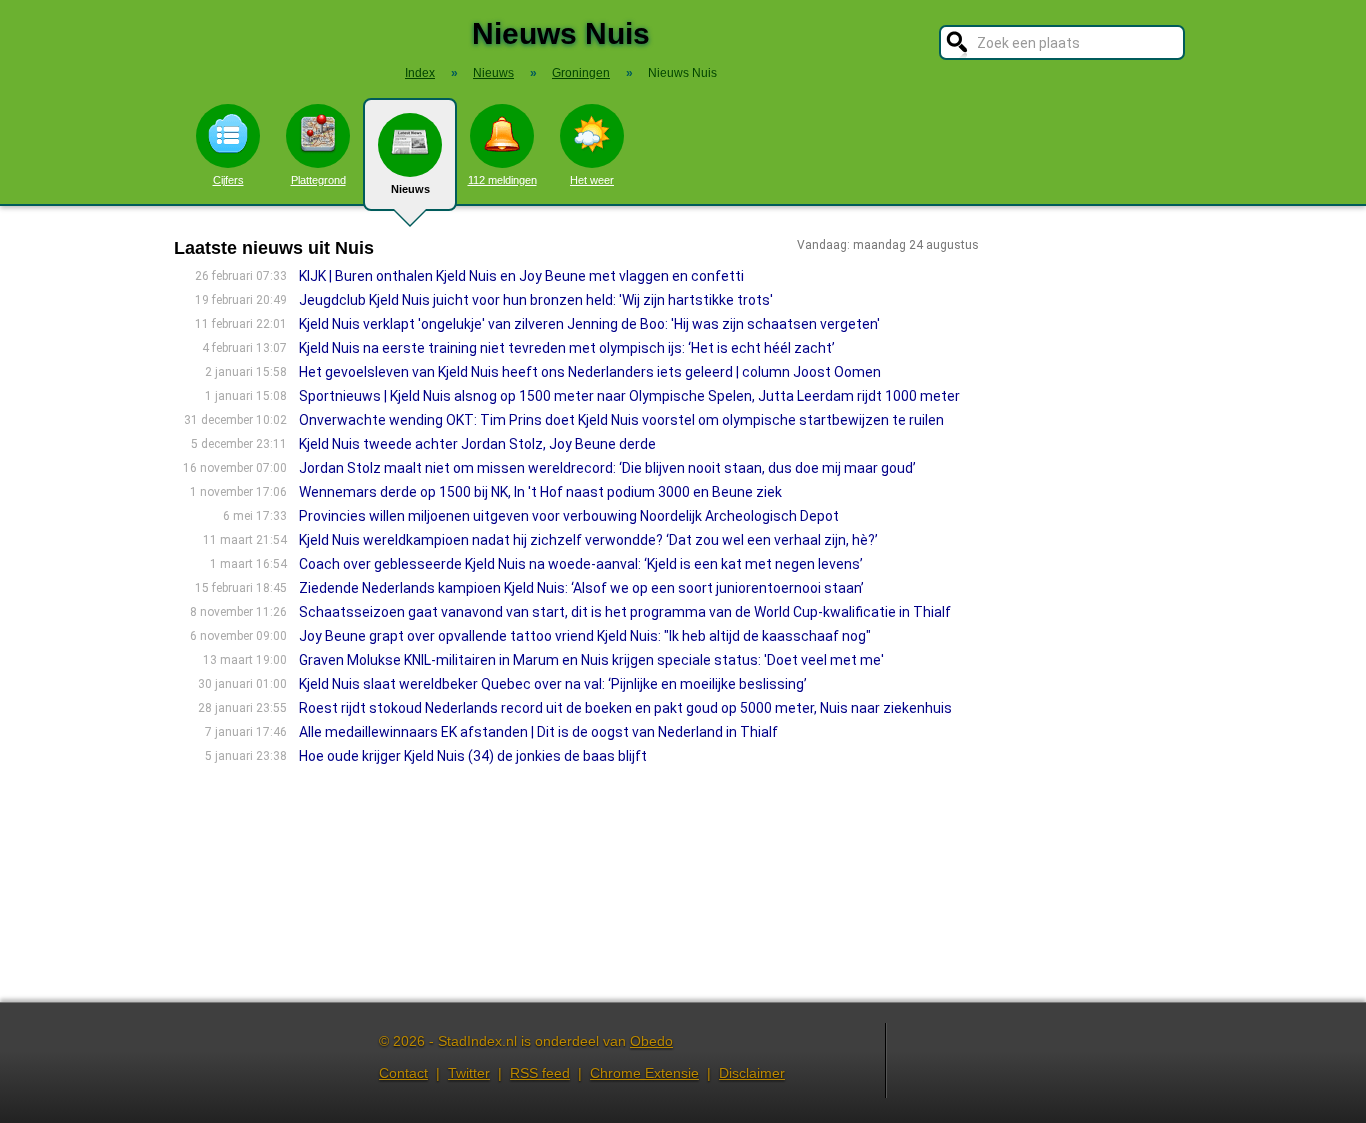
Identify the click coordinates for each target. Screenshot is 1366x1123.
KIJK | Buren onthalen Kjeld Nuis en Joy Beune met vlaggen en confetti (521, 276)
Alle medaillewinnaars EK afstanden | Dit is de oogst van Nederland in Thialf (538, 732)
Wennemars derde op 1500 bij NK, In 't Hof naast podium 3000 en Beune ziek (540, 492)
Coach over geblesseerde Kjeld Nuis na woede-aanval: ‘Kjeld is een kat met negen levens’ (581, 564)
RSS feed (540, 1073)
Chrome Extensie (644, 1073)
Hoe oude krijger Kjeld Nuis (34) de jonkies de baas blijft (473, 756)
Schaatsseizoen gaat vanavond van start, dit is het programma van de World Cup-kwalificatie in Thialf (625, 612)
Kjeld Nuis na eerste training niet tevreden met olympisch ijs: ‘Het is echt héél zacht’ (567, 348)
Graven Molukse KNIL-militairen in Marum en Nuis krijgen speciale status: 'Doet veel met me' (591, 660)
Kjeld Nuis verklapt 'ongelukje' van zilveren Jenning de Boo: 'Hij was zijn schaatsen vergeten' (589, 324)
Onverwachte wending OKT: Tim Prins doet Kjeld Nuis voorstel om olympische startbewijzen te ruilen (621, 420)
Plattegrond (318, 180)
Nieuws (410, 189)
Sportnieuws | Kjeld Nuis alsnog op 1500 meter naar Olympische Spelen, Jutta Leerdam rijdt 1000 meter (629, 396)
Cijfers (228, 180)
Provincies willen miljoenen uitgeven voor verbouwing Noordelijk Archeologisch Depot (569, 516)
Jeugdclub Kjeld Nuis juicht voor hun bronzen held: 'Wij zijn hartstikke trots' (536, 300)
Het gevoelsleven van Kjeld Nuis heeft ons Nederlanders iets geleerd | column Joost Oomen (590, 372)
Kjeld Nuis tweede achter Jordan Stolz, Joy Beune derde (477, 444)
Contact (403, 1073)
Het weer (592, 180)
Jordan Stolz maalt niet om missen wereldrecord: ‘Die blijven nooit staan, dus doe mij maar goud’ (607, 468)
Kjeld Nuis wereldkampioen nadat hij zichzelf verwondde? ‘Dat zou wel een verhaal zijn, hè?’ (588, 540)
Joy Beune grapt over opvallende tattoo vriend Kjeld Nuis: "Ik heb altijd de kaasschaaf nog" (585, 636)
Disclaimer (752, 1073)
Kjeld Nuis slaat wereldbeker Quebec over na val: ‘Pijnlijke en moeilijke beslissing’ (553, 684)
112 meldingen (502, 180)
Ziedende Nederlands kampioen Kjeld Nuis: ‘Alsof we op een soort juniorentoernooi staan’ (581, 588)
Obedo (651, 1041)
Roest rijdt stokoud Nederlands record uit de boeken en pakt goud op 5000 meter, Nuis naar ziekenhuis (625, 708)
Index (420, 73)
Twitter (469, 1073)
